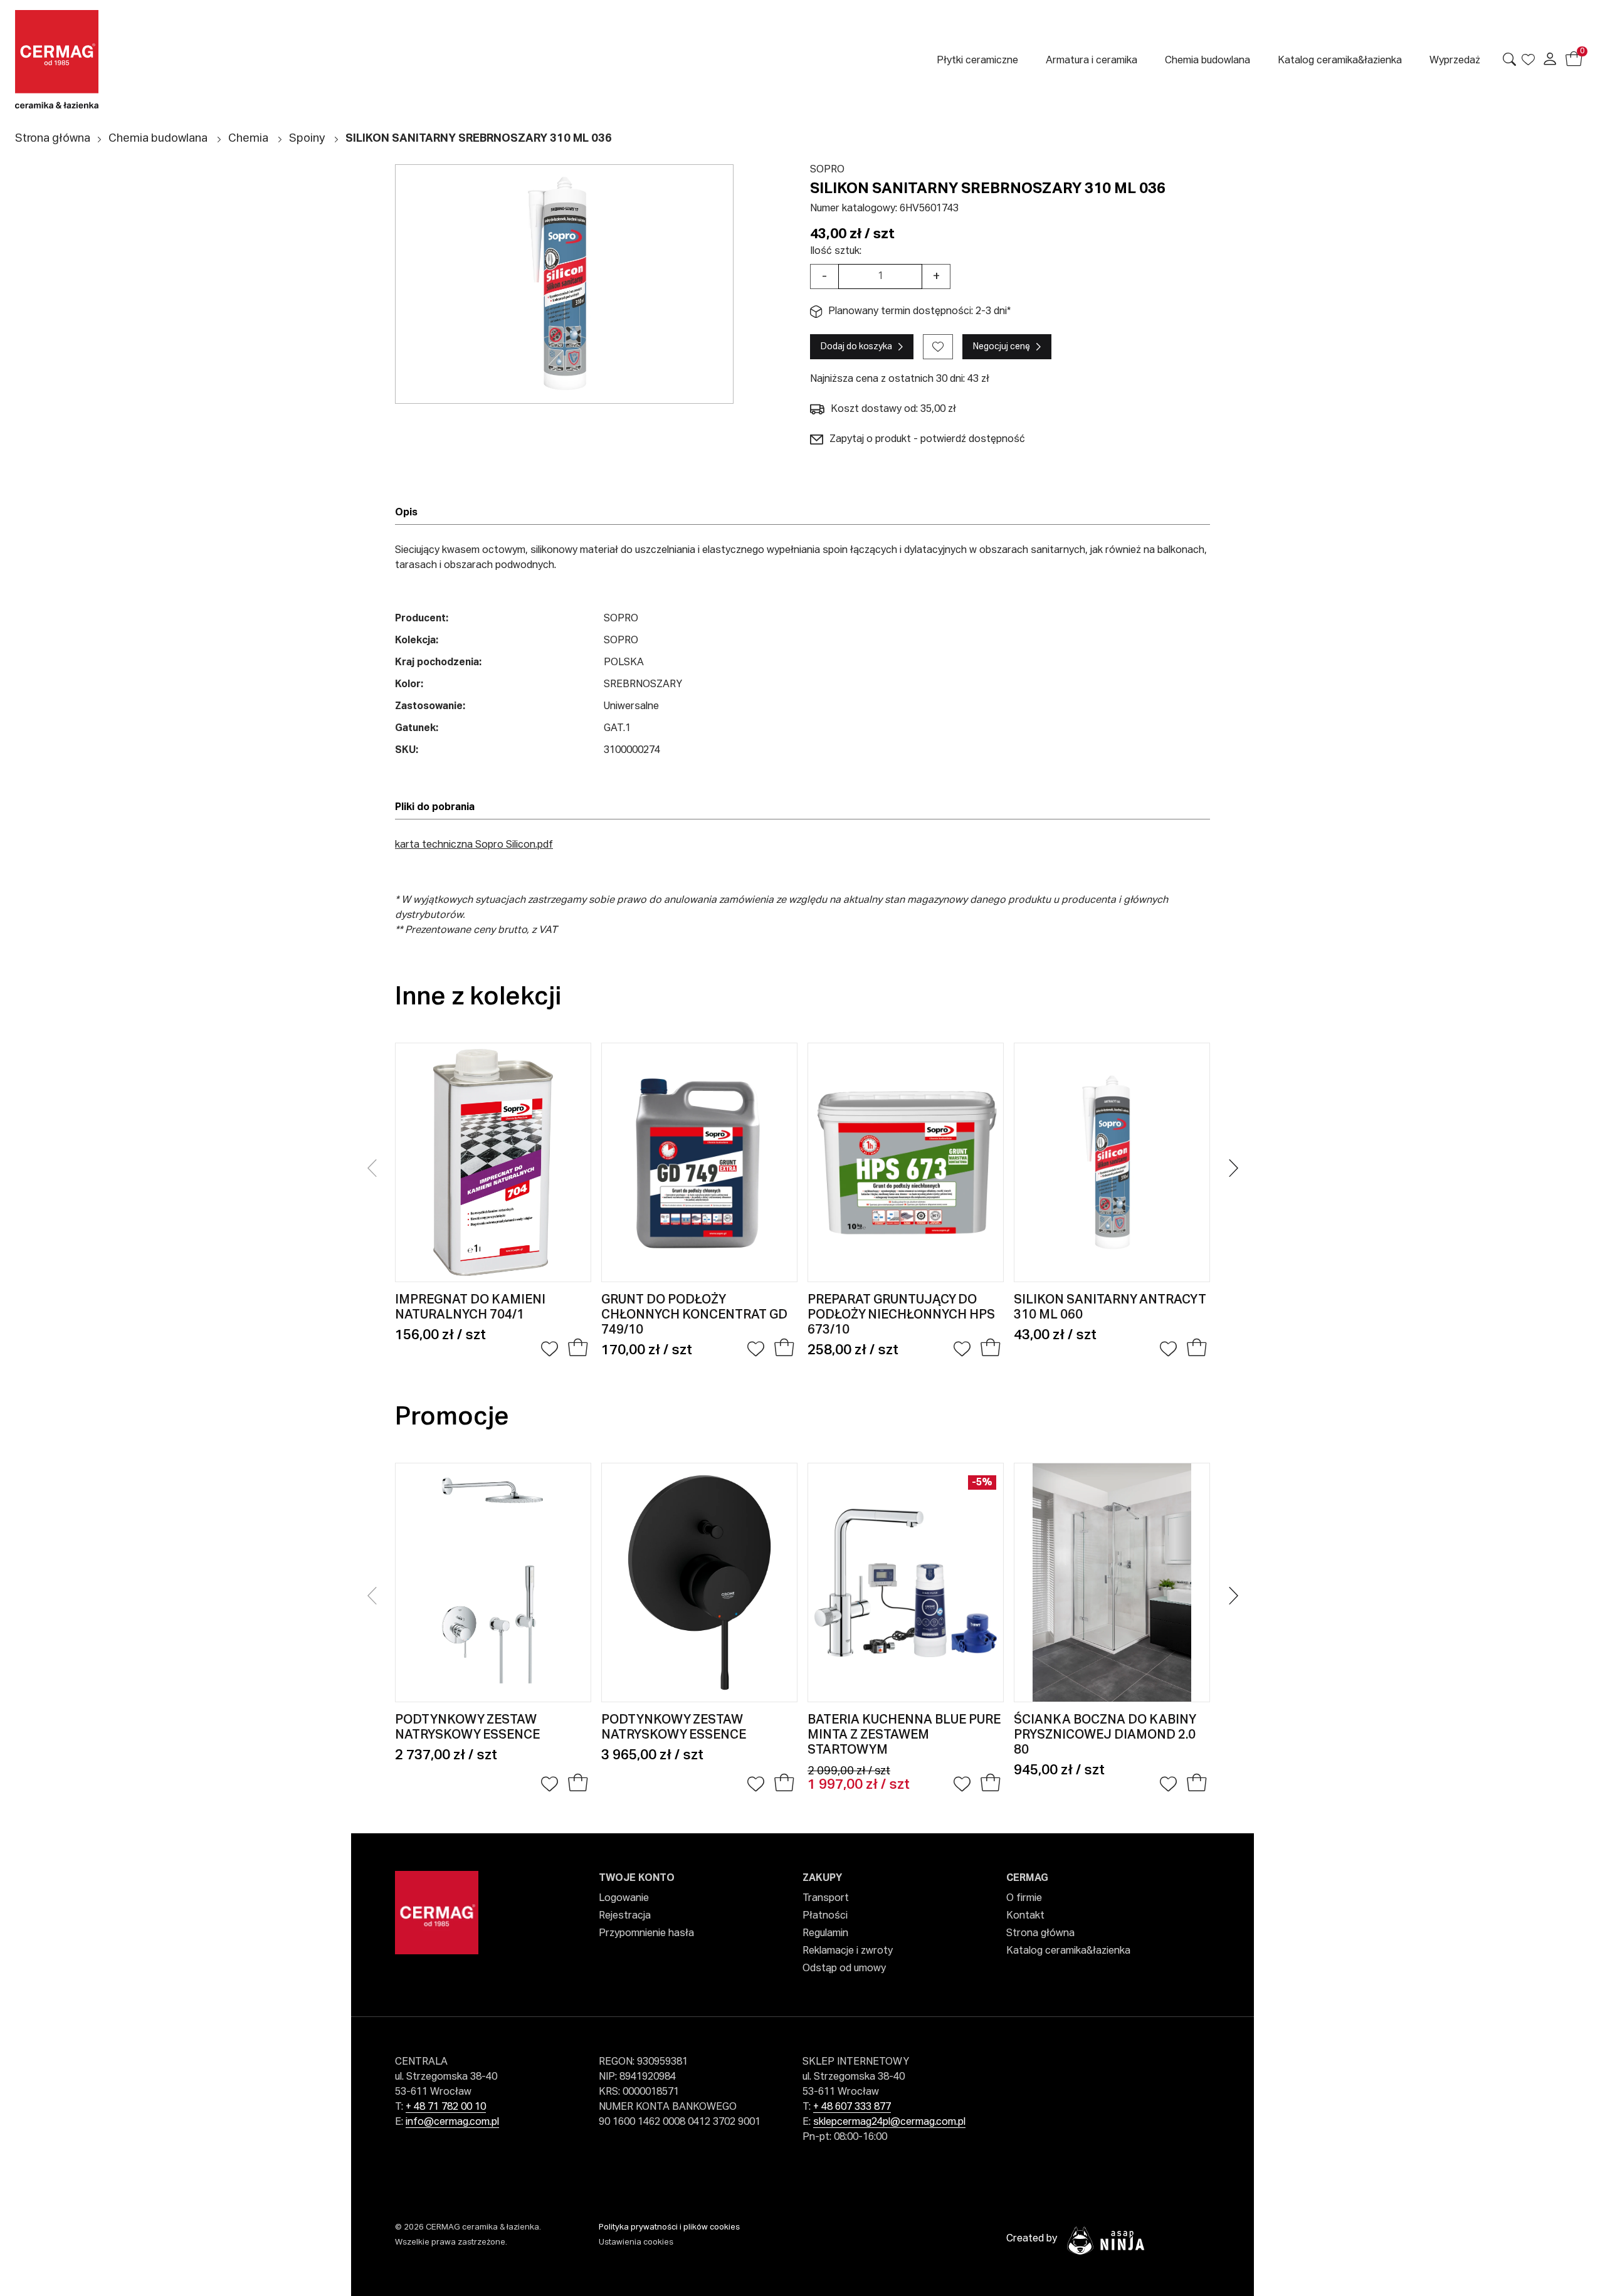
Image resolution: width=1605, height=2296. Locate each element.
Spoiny (307, 139)
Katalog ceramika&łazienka (1068, 1951)
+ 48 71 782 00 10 (446, 2107)
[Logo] (123, 59)
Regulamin (825, 1934)
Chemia (248, 139)
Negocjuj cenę (1002, 347)
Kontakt (1025, 1916)
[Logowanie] (1550, 59)
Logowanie (624, 1898)
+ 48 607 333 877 (852, 2107)
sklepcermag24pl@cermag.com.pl (889, 2122)
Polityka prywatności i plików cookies (669, 2227)
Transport (826, 1898)
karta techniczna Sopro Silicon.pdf (474, 845)
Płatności (825, 1916)
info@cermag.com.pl (452, 2122)
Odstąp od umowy (844, 1969)
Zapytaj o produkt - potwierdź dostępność (927, 440)
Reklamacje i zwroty (848, 1951)
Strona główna (53, 139)
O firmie (1024, 1898)
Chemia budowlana (158, 139)
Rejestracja (625, 1916)
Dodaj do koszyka (856, 347)
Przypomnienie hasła (646, 1934)
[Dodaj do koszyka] (578, 1349)
